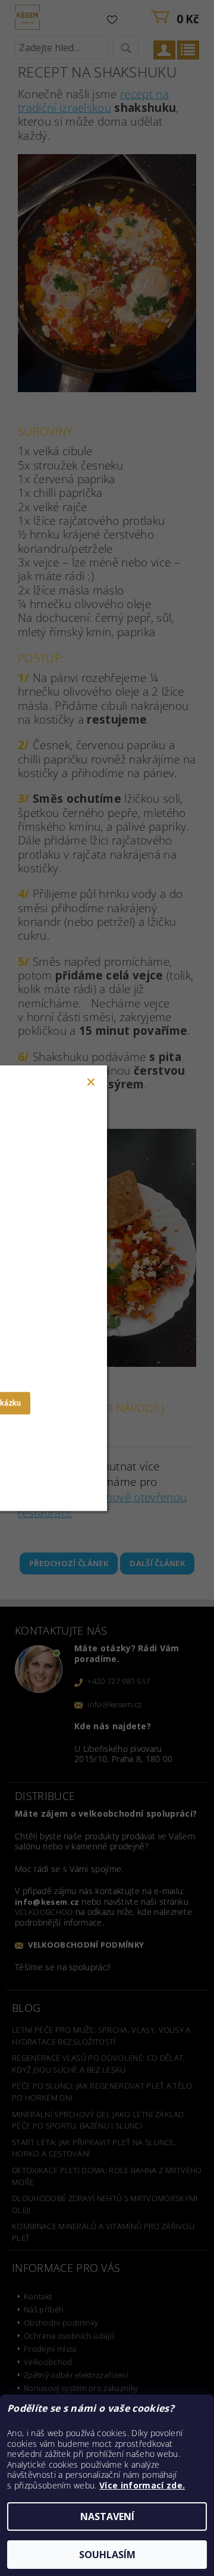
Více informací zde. (142, 2485)
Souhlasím (107, 2555)
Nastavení (107, 2516)
